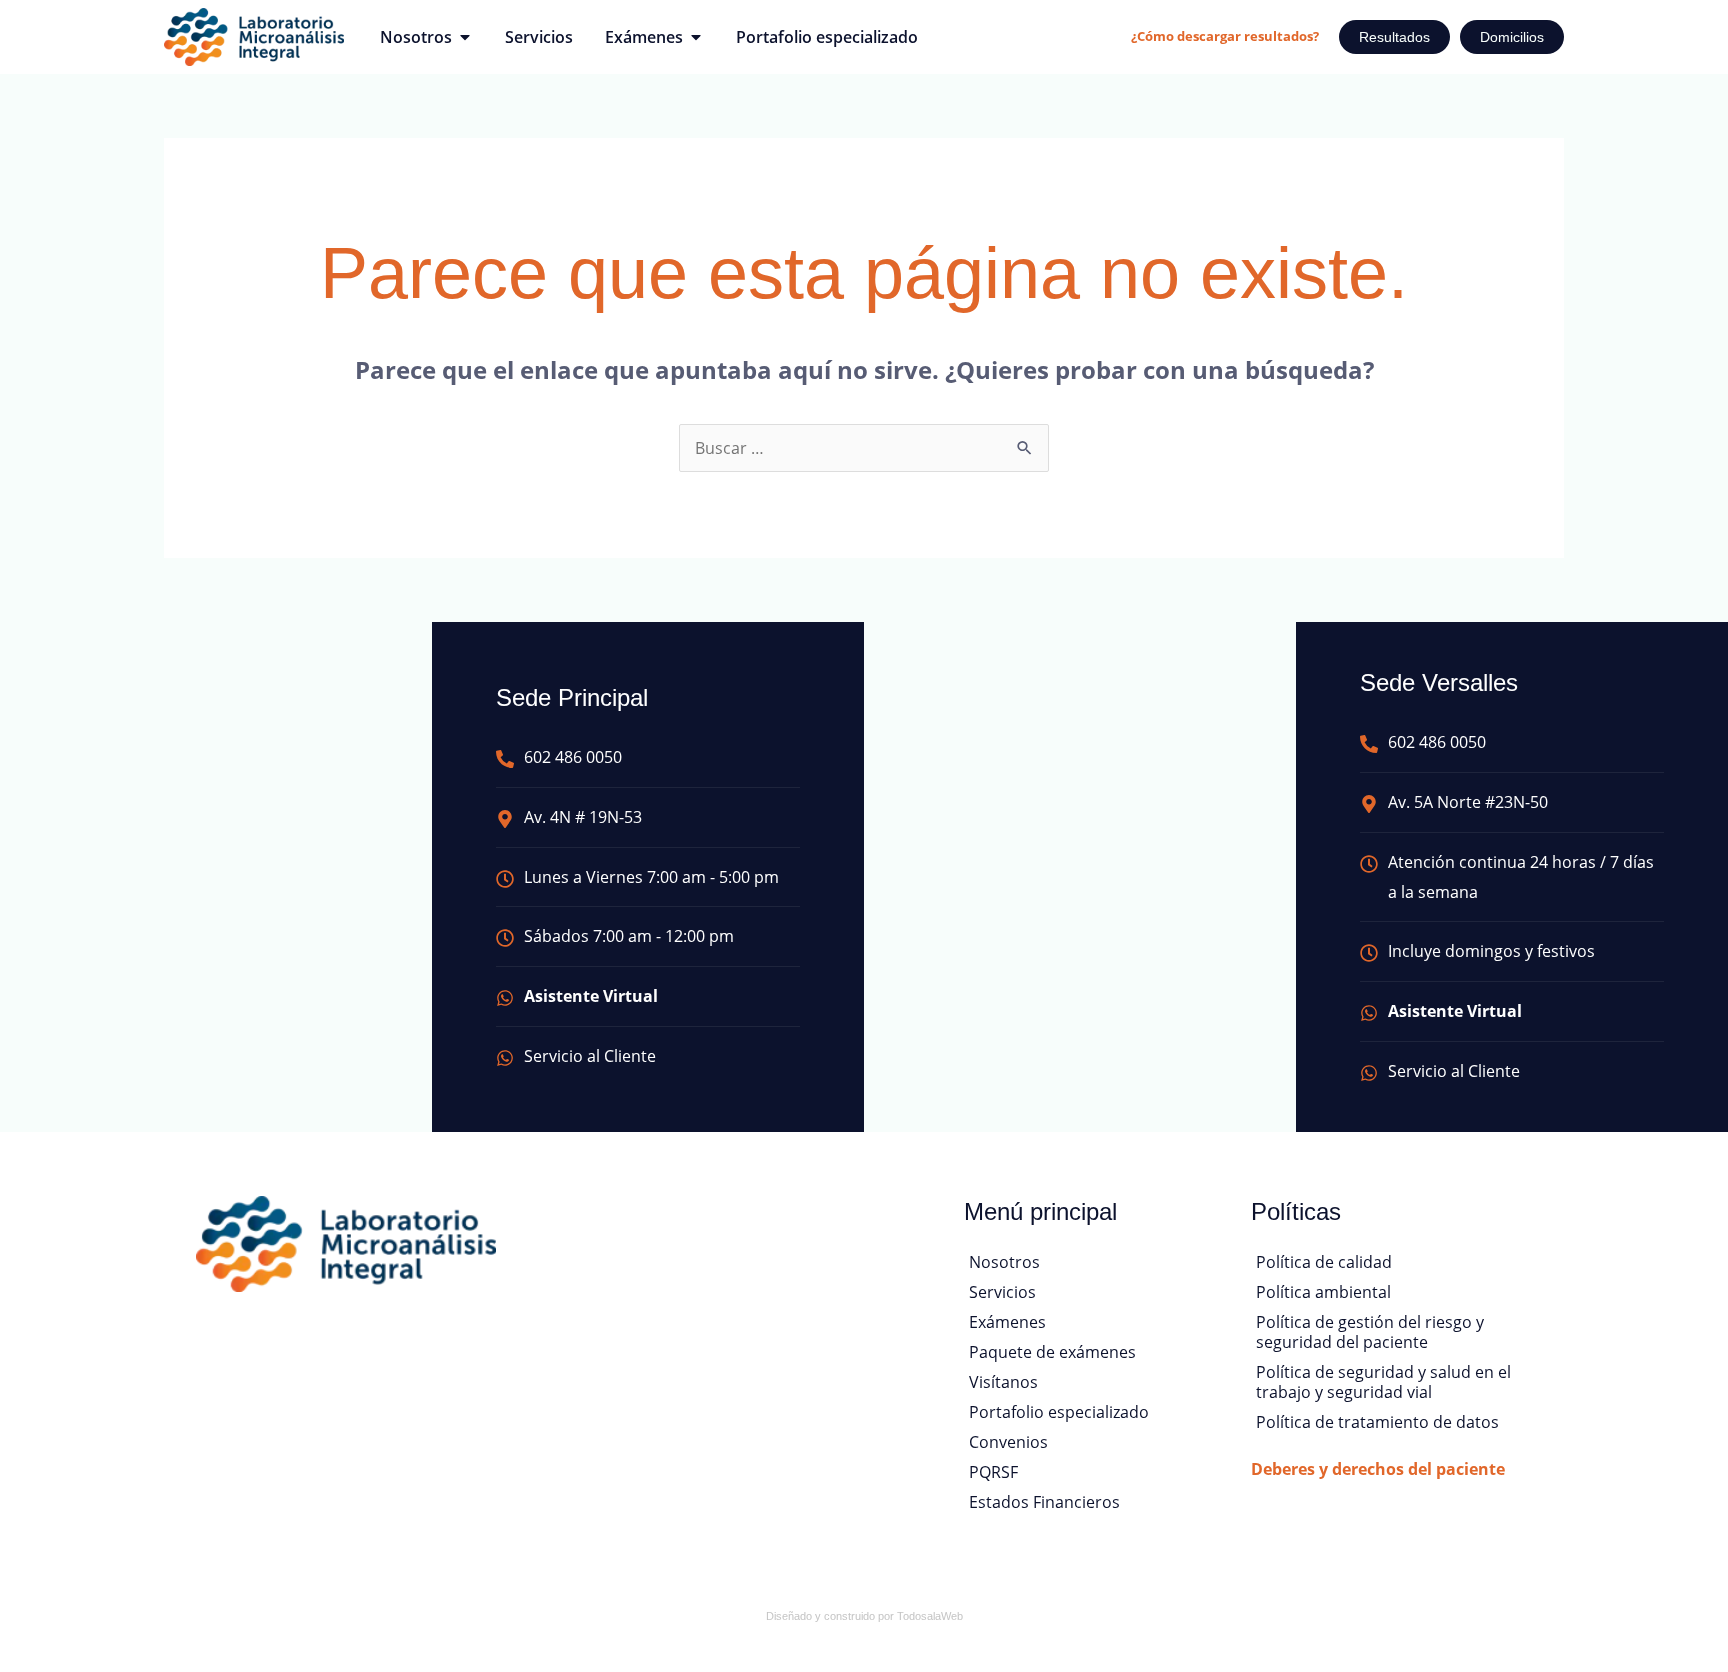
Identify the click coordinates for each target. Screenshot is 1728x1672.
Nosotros (1004, 1262)
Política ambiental (1323, 1292)
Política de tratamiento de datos (1377, 1422)
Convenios (1008, 1442)
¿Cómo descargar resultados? (1225, 36)
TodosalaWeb (930, 1616)
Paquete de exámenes (1052, 1352)
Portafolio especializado (1059, 1412)
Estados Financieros (1044, 1502)
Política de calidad (1324, 1262)
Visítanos (1003, 1382)
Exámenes (1007, 1322)
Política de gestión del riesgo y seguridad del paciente (1370, 1332)
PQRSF (993, 1472)
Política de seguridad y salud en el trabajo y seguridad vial (1383, 1382)
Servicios (1002, 1292)
